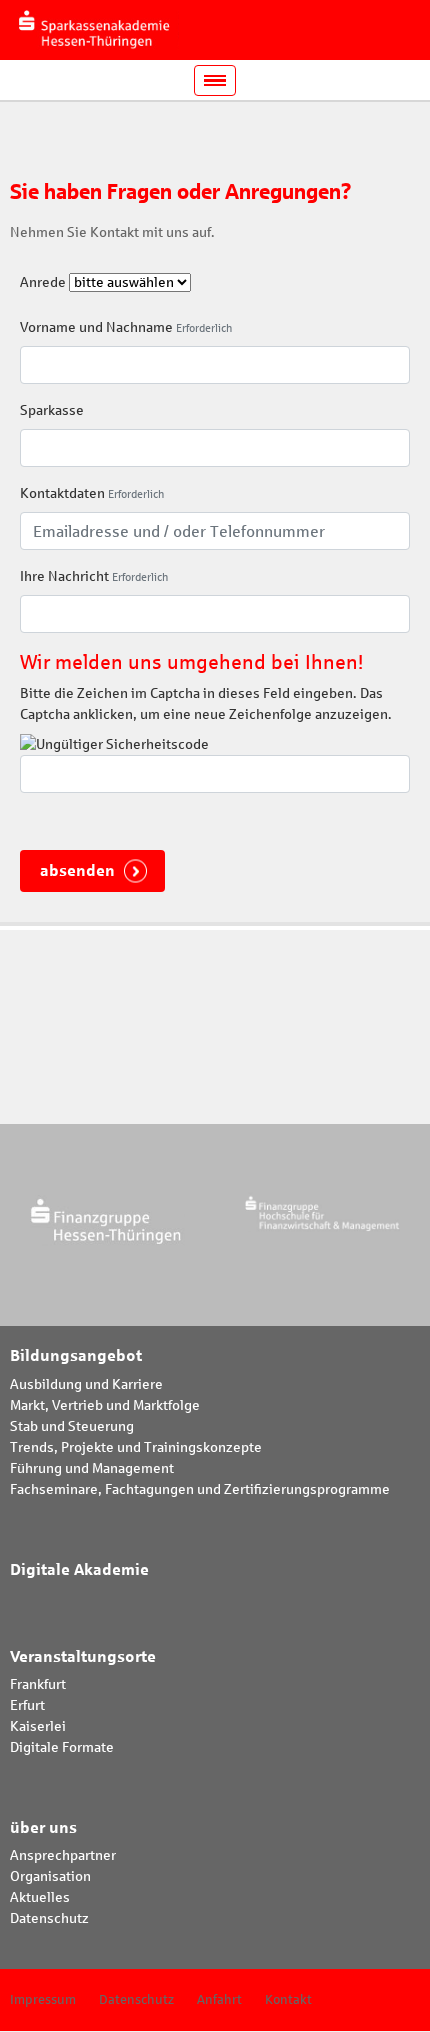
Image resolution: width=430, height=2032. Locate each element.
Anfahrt (219, 2000)
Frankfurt (38, 1684)
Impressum (43, 2000)
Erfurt (27, 1705)
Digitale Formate (62, 1747)
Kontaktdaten (62, 493)
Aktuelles (40, 1897)
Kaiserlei (38, 1726)
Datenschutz (49, 1918)
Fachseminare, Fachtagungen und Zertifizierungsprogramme (200, 1489)
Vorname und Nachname (96, 327)
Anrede (43, 282)
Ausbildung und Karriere (86, 1384)
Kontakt (288, 2000)
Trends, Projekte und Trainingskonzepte (136, 1447)
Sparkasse (52, 410)
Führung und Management (92, 1468)
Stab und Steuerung (72, 1426)
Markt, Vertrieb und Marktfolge (105, 1405)
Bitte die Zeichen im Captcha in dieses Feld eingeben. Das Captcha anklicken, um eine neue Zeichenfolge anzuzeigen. (206, 704)
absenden (77, 870)
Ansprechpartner (63, 1855)
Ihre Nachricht (64, 576)
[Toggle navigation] (215, 80)
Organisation (50, 1876)
